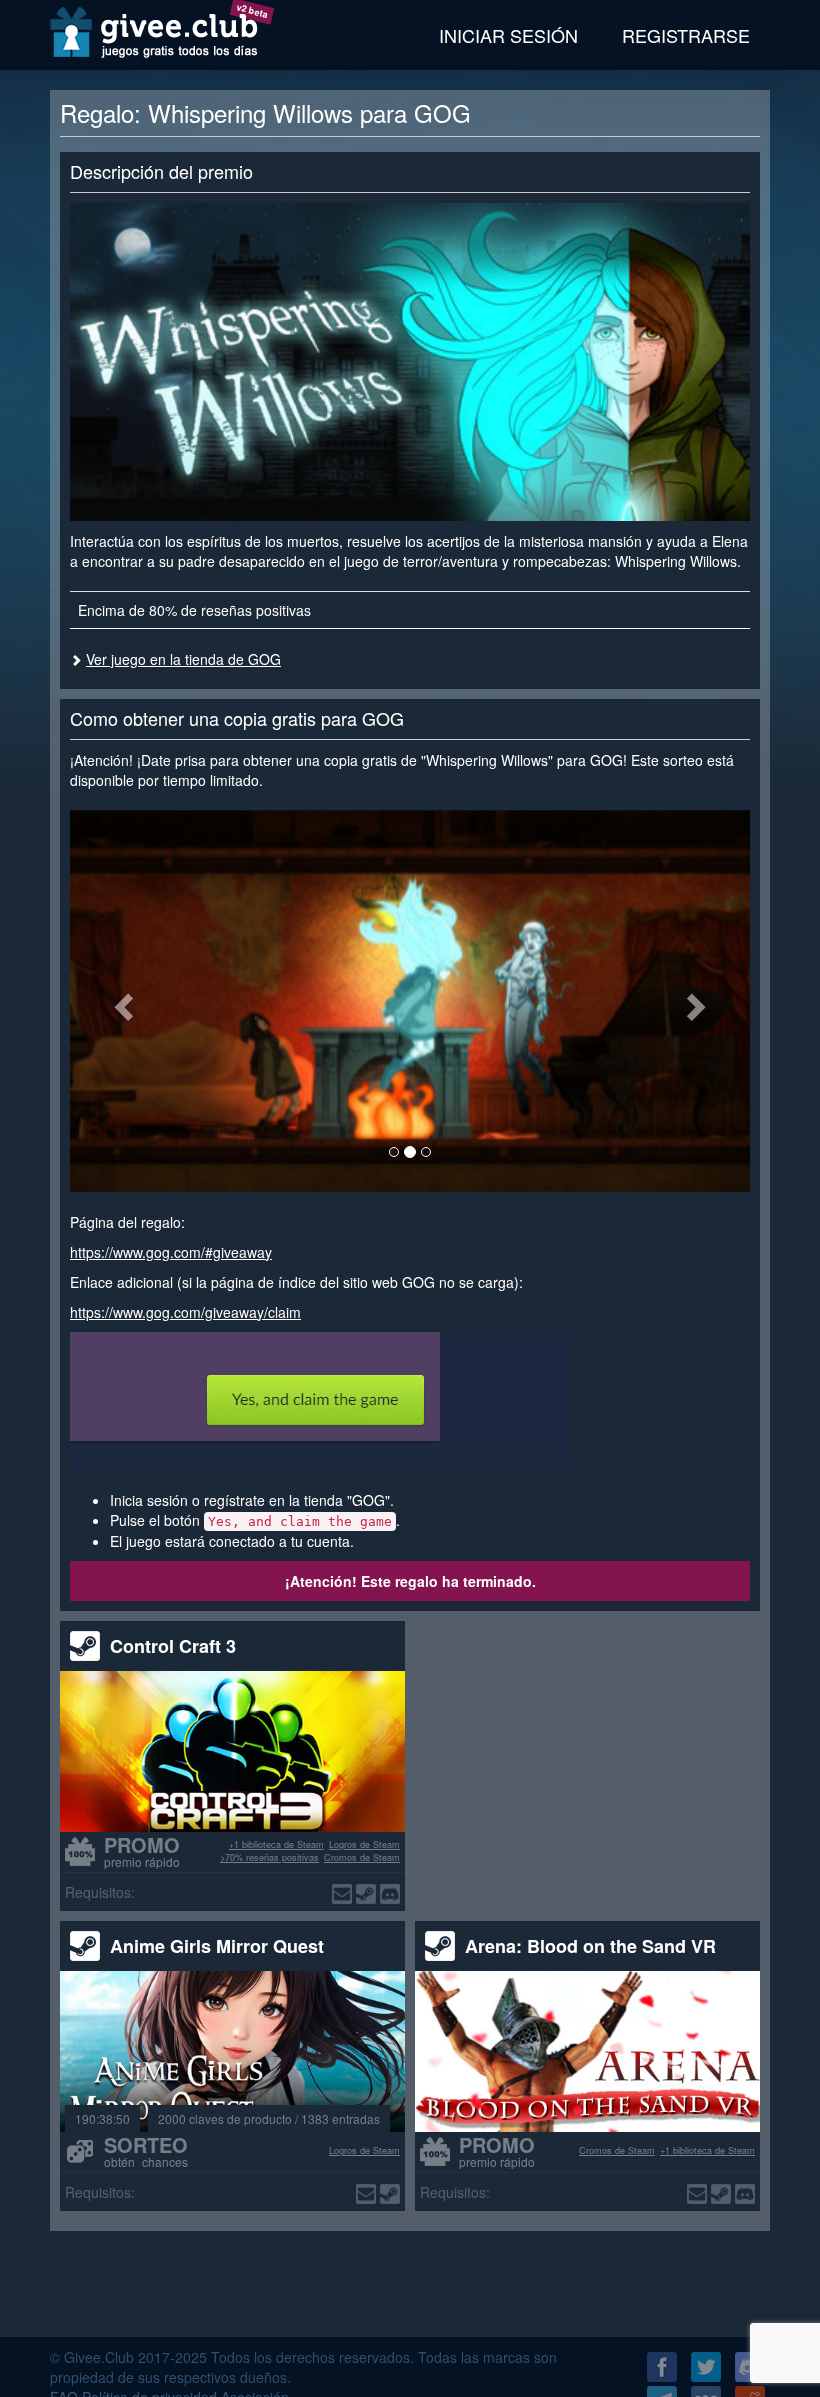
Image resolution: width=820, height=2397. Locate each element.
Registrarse (686, 35)
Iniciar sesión (508, 35)
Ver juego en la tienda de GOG (183, 659)
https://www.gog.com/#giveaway (171, 1252)
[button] (121, 1001)
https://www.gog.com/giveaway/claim (185, 1312)
